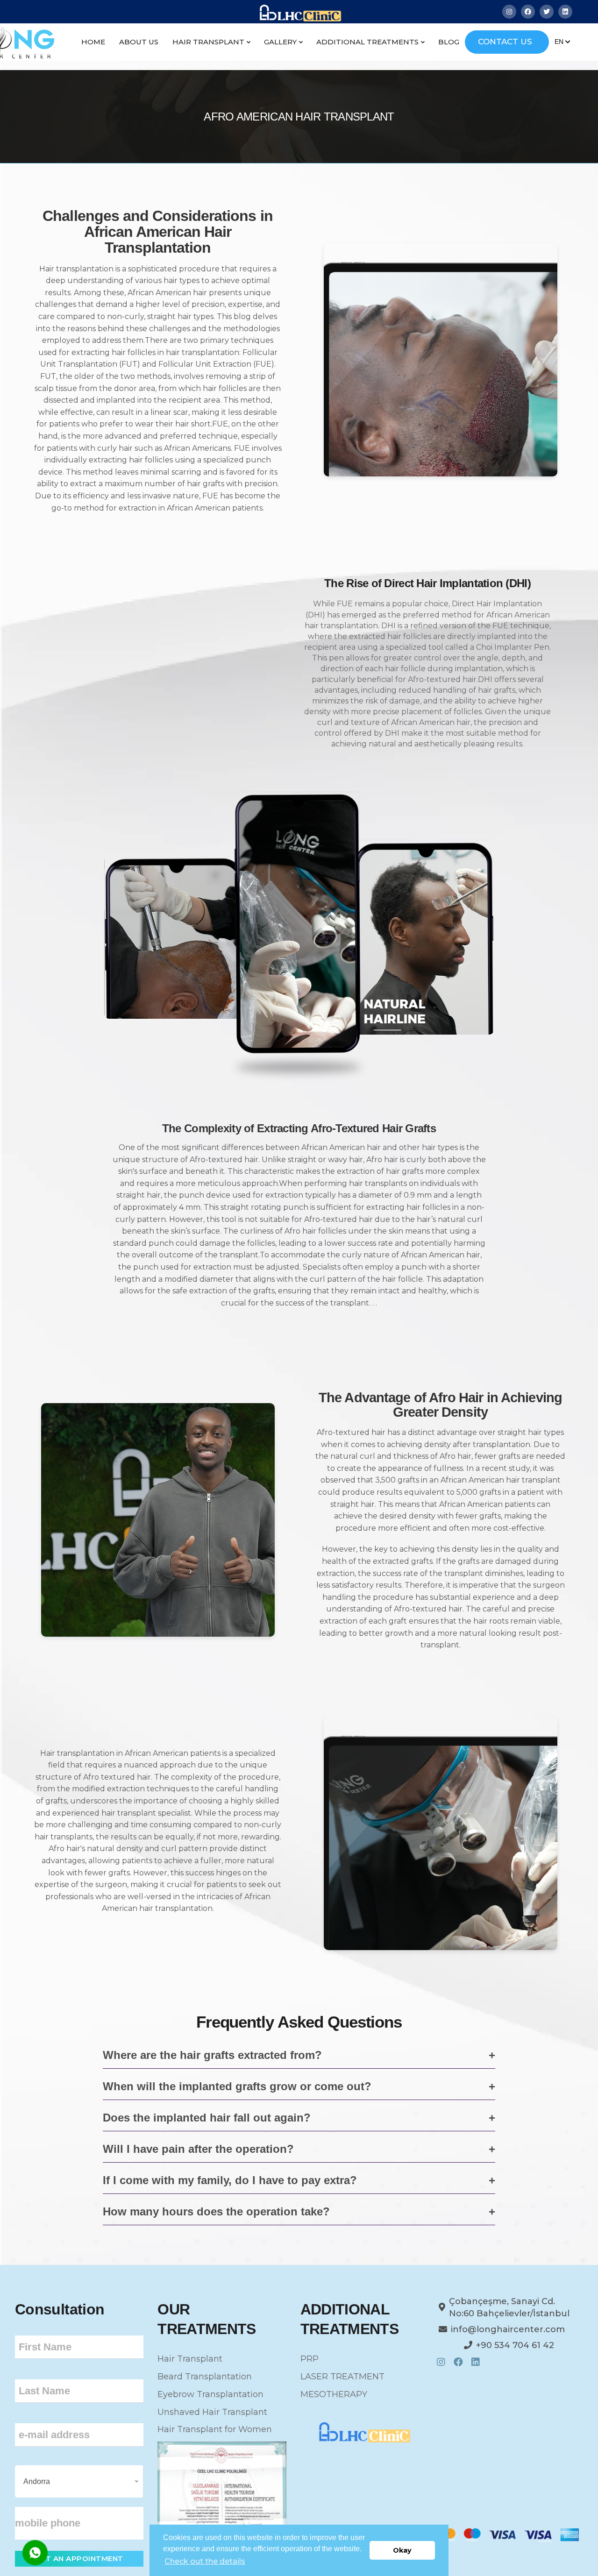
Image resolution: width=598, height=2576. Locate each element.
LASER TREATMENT (342, 2377)
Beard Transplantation (205, 2377)
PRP (310, 2359)
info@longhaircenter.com (508, 2329)
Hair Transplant (190, 2359)
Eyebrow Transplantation (210, 2394)
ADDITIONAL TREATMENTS (367, 42)
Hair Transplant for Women (215, 2429)
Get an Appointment (79, 2558)
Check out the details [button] (205, 2561)
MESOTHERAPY (334, 2394)
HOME (93, 42)
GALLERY (280, 42)
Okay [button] (402, 2550)
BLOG (449, 42)
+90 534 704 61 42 (515, 2345)
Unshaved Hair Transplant (212, 2412)
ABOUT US (139, 42)
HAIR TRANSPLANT (208, 42)
